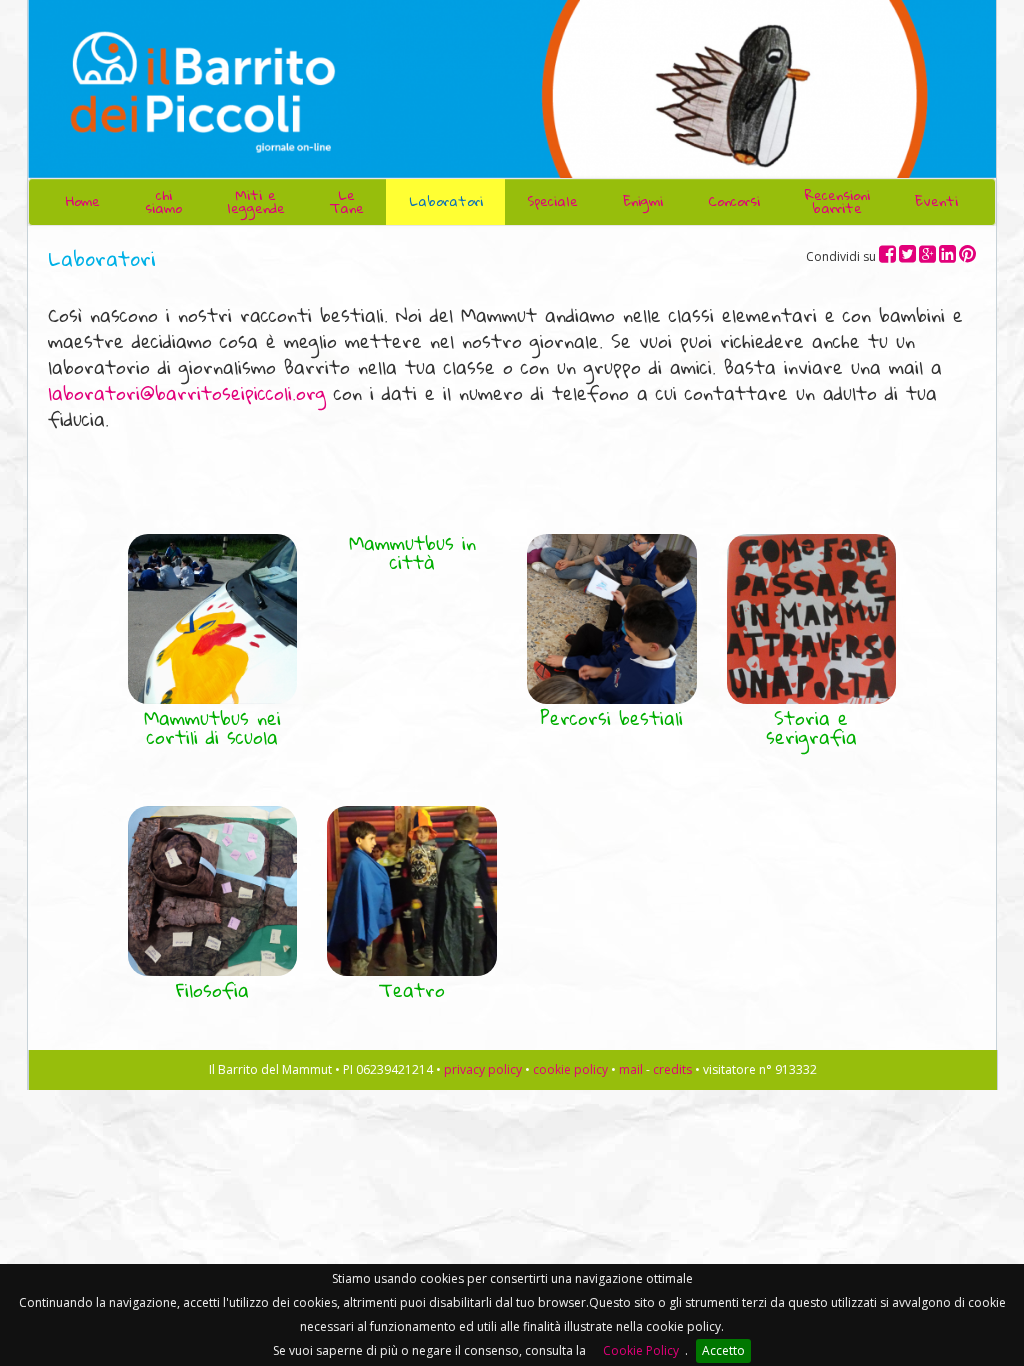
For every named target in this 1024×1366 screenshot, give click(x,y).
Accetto (723, 1350)
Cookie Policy (641, 1350)
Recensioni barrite (837, 201)
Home (83, 201)
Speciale (552, 201)
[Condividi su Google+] (927, 253)
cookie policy (570, 1069)
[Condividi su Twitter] (907, 253)
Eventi (936, 201)
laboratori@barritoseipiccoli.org (187, 393)
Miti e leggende (256, 201)
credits (672, 1069)
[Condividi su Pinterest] (967, 253)
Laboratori (446, 201)
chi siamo (163, 201)
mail (631, 1069)
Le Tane (347, 201)
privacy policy (483, 1069)
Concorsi (734, 201)
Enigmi (643, 201)
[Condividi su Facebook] (887, 253)
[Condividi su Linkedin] (947, 253)
